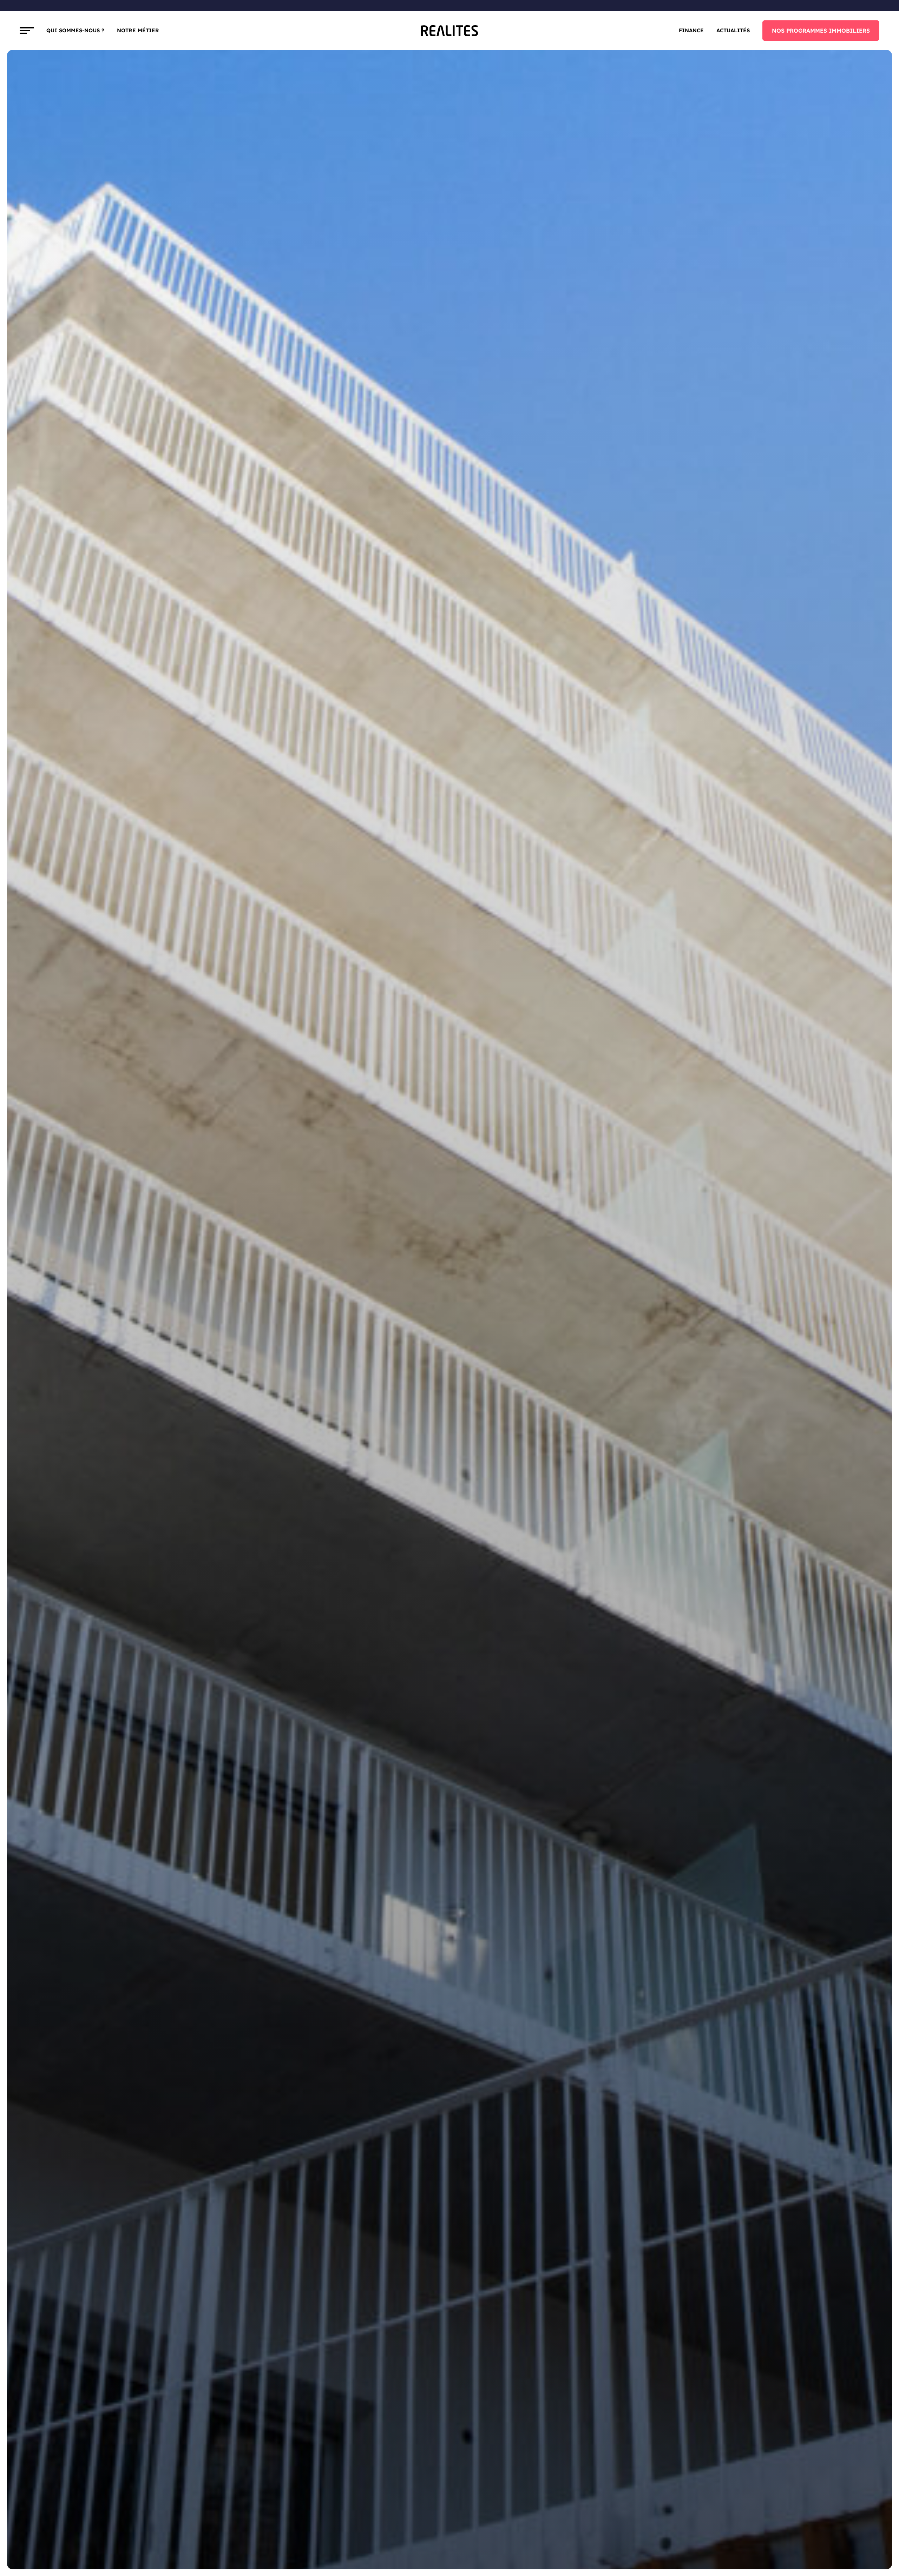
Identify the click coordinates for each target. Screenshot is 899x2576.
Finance (691, 30)
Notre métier (138, 30)
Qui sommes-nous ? (75, 30)
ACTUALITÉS (733, 30)
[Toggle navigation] (27, 31)
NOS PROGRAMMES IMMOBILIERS (821, 31)
